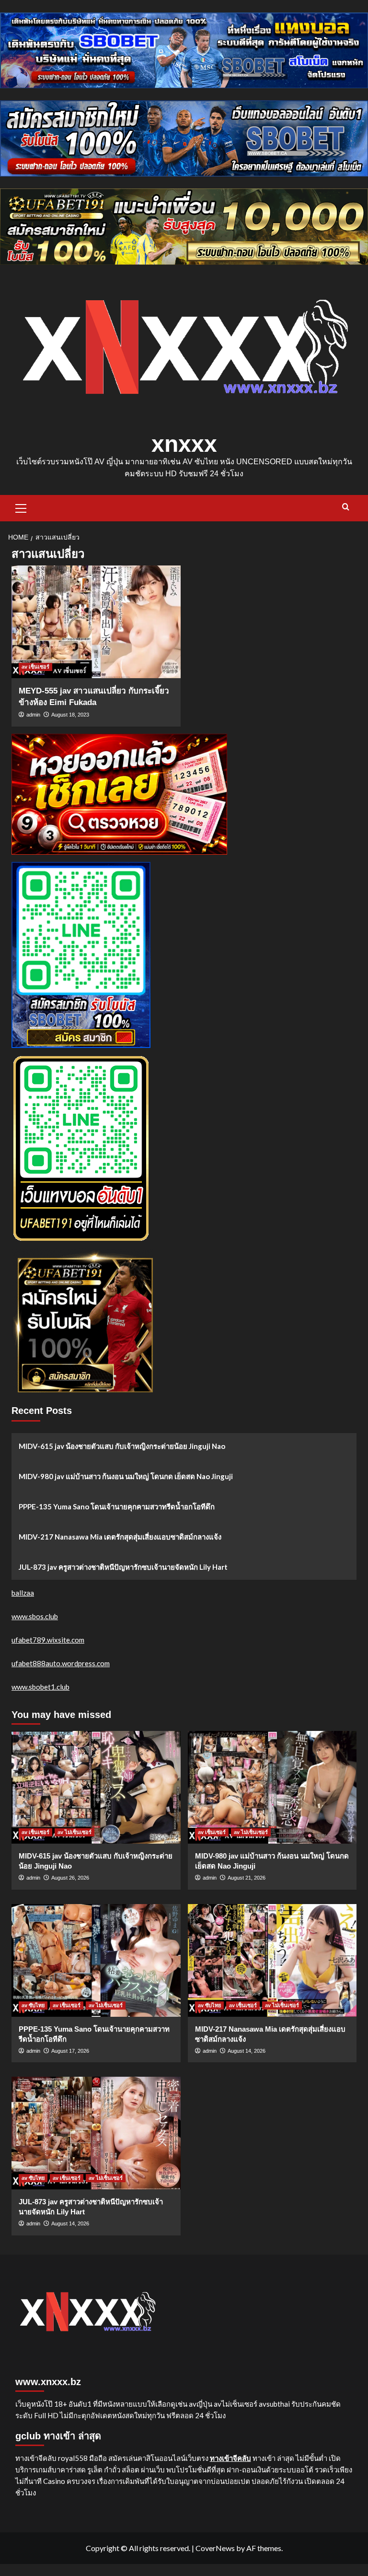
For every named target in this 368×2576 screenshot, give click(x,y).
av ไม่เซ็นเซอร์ (75, 1832)
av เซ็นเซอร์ (35, 667)
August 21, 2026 (247, 1878)
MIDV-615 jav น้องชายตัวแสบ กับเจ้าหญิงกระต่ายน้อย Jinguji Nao (122, 1446)
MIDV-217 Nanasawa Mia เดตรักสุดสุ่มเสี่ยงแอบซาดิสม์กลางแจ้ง (120, 1537)
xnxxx (184, 444)
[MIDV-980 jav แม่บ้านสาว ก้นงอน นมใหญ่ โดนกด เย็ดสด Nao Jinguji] (272, 1787)
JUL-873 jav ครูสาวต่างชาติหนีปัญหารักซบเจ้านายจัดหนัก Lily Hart (123, 1567)
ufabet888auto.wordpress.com (61, 1663)
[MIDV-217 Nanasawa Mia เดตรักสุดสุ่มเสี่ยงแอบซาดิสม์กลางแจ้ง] (272, 1960)
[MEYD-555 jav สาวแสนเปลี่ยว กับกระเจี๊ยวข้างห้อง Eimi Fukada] (96, 622)
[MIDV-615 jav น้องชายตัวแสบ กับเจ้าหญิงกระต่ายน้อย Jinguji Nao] (96, 1787)
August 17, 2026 (70, 2051)
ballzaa (23, 1593)
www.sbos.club (35, 1616)
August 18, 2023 (70, 715)
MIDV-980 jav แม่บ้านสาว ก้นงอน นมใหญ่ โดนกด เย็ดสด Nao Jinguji (126, 1476)
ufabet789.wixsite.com (48, 1640)
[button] (21, 507)
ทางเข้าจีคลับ (230, 2458)
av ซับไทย (33, 2005)
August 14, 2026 (247, 2051)
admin (33, 715)
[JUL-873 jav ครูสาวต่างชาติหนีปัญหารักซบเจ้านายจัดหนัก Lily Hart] (96, 2133)
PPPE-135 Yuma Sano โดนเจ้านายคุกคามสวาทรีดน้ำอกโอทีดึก (117, 1506)
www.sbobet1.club (40, 1687)
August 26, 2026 (70, 1878)
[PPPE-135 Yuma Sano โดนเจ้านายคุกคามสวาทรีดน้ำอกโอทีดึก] (96, 1960)
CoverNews (215, 2548)
